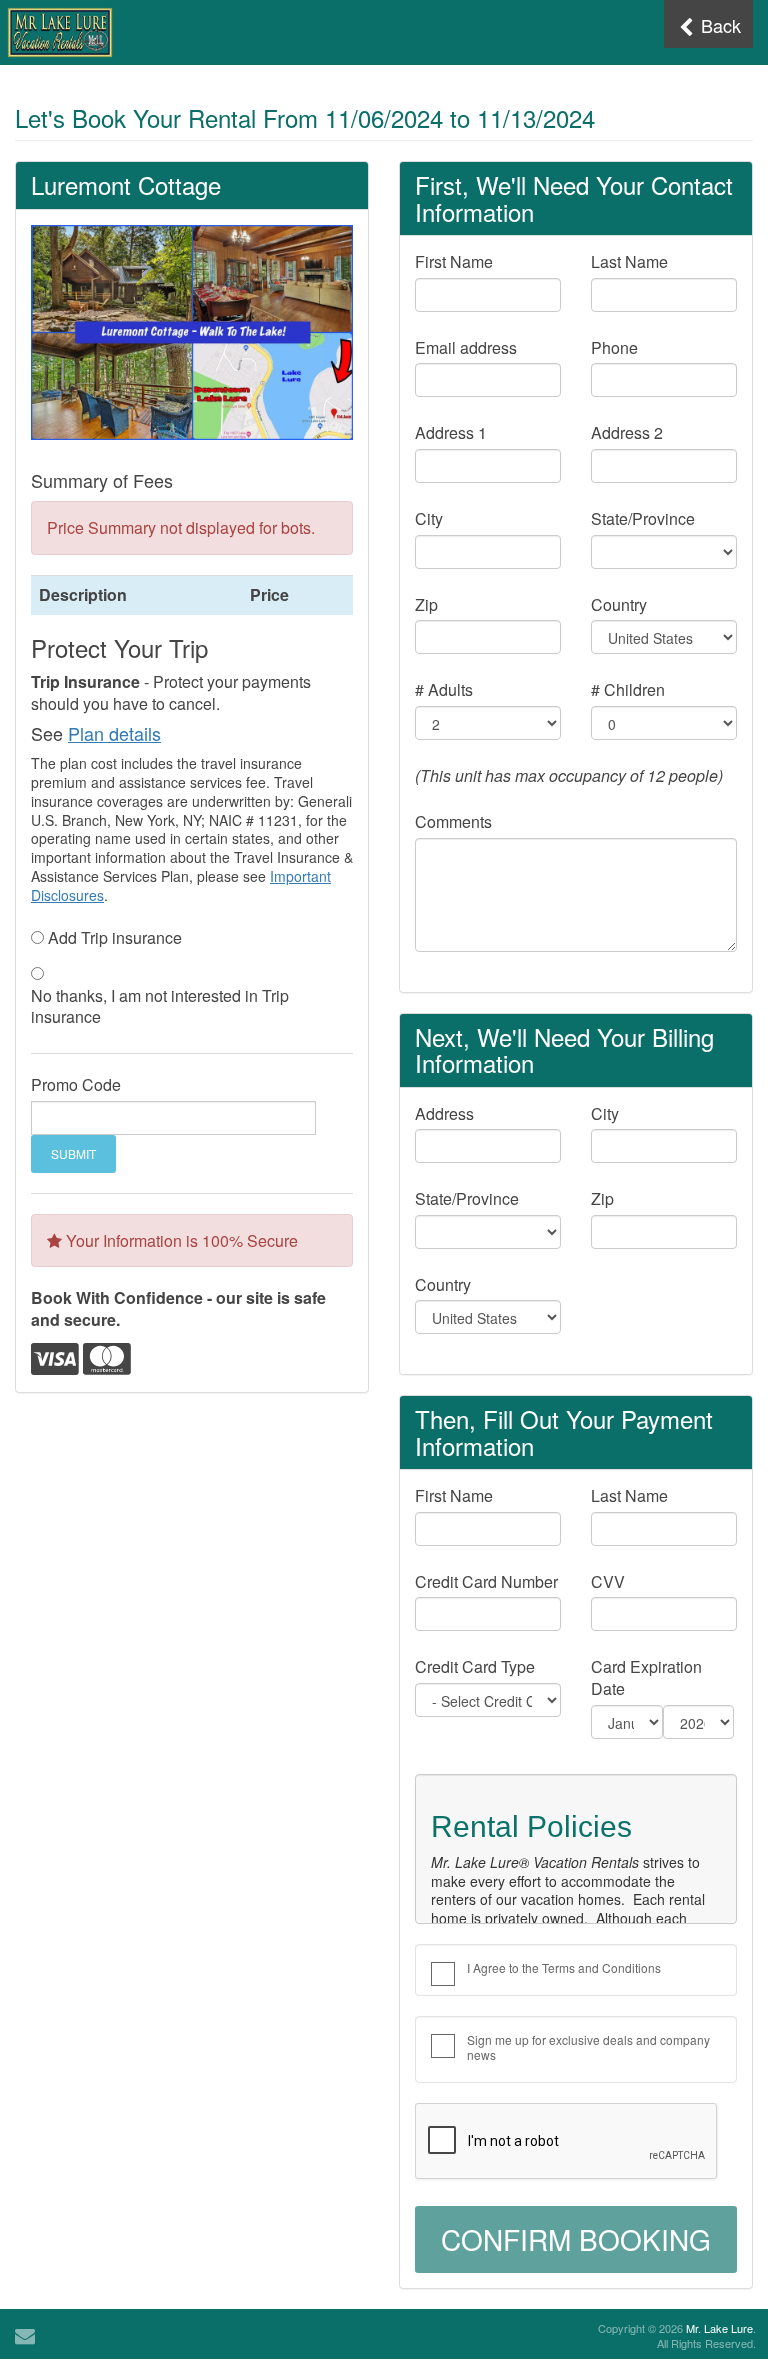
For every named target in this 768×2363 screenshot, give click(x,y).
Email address (466, 348)
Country (619, 605)
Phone (614, 348)
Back (718, 25)
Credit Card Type (475, 1667)
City (429, 519)
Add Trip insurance (115, 938)
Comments (453, 822)
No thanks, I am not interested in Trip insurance (160, 1006)
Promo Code (76, 1085)
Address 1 (451, 433)
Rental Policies (531, 1826)
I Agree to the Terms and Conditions (564, 1967)
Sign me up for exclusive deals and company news (588, 2047)
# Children (628, 690)
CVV (608, 1582)
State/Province (643, 519)
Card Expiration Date (646, 1677)
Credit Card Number (486, 1582)
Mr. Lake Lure (719, 2328)
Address (444, 1114)
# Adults (444, 690)
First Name (454, 262)
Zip (426, 605)
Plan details (114, 733)
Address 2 (627, 433)
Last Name (629, 262)
